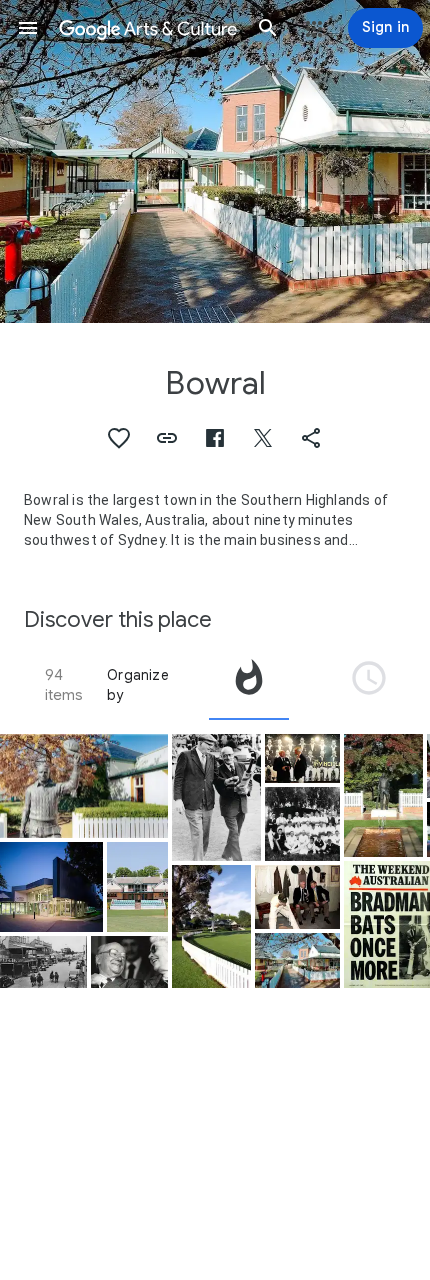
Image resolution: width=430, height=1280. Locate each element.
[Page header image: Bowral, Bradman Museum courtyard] (215, 161)
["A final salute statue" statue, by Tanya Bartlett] (383, 795)
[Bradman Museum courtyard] (297, 960)
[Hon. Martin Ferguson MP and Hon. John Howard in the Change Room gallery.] (297, 897)
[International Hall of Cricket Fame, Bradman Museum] (51, 886)
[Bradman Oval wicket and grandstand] (137, 886)
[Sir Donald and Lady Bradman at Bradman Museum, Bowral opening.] (129, 962)
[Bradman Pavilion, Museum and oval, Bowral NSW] (211, 926)
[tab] (249, 685)
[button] (28, 28)
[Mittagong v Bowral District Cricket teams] (302, 824)
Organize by (138, 685)
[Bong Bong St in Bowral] (43, 962)
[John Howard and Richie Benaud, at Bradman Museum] (302, 758)
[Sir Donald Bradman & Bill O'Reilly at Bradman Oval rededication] (216, 797)
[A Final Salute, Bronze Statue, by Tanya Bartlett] (84, 786)
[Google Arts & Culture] (148, 28)
